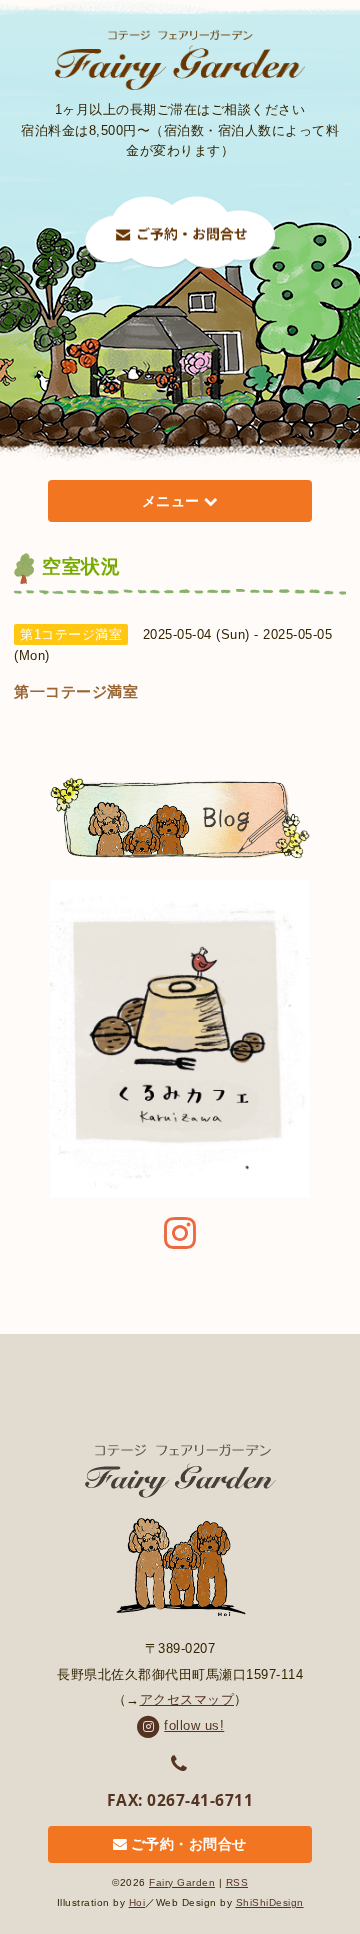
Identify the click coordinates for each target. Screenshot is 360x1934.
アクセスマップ (187, 1699)
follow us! (194, 1725)
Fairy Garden (182, 1882)
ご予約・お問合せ (189, 1845)
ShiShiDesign (270, 1902)
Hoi (137, 1902)
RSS (237, 1882)
